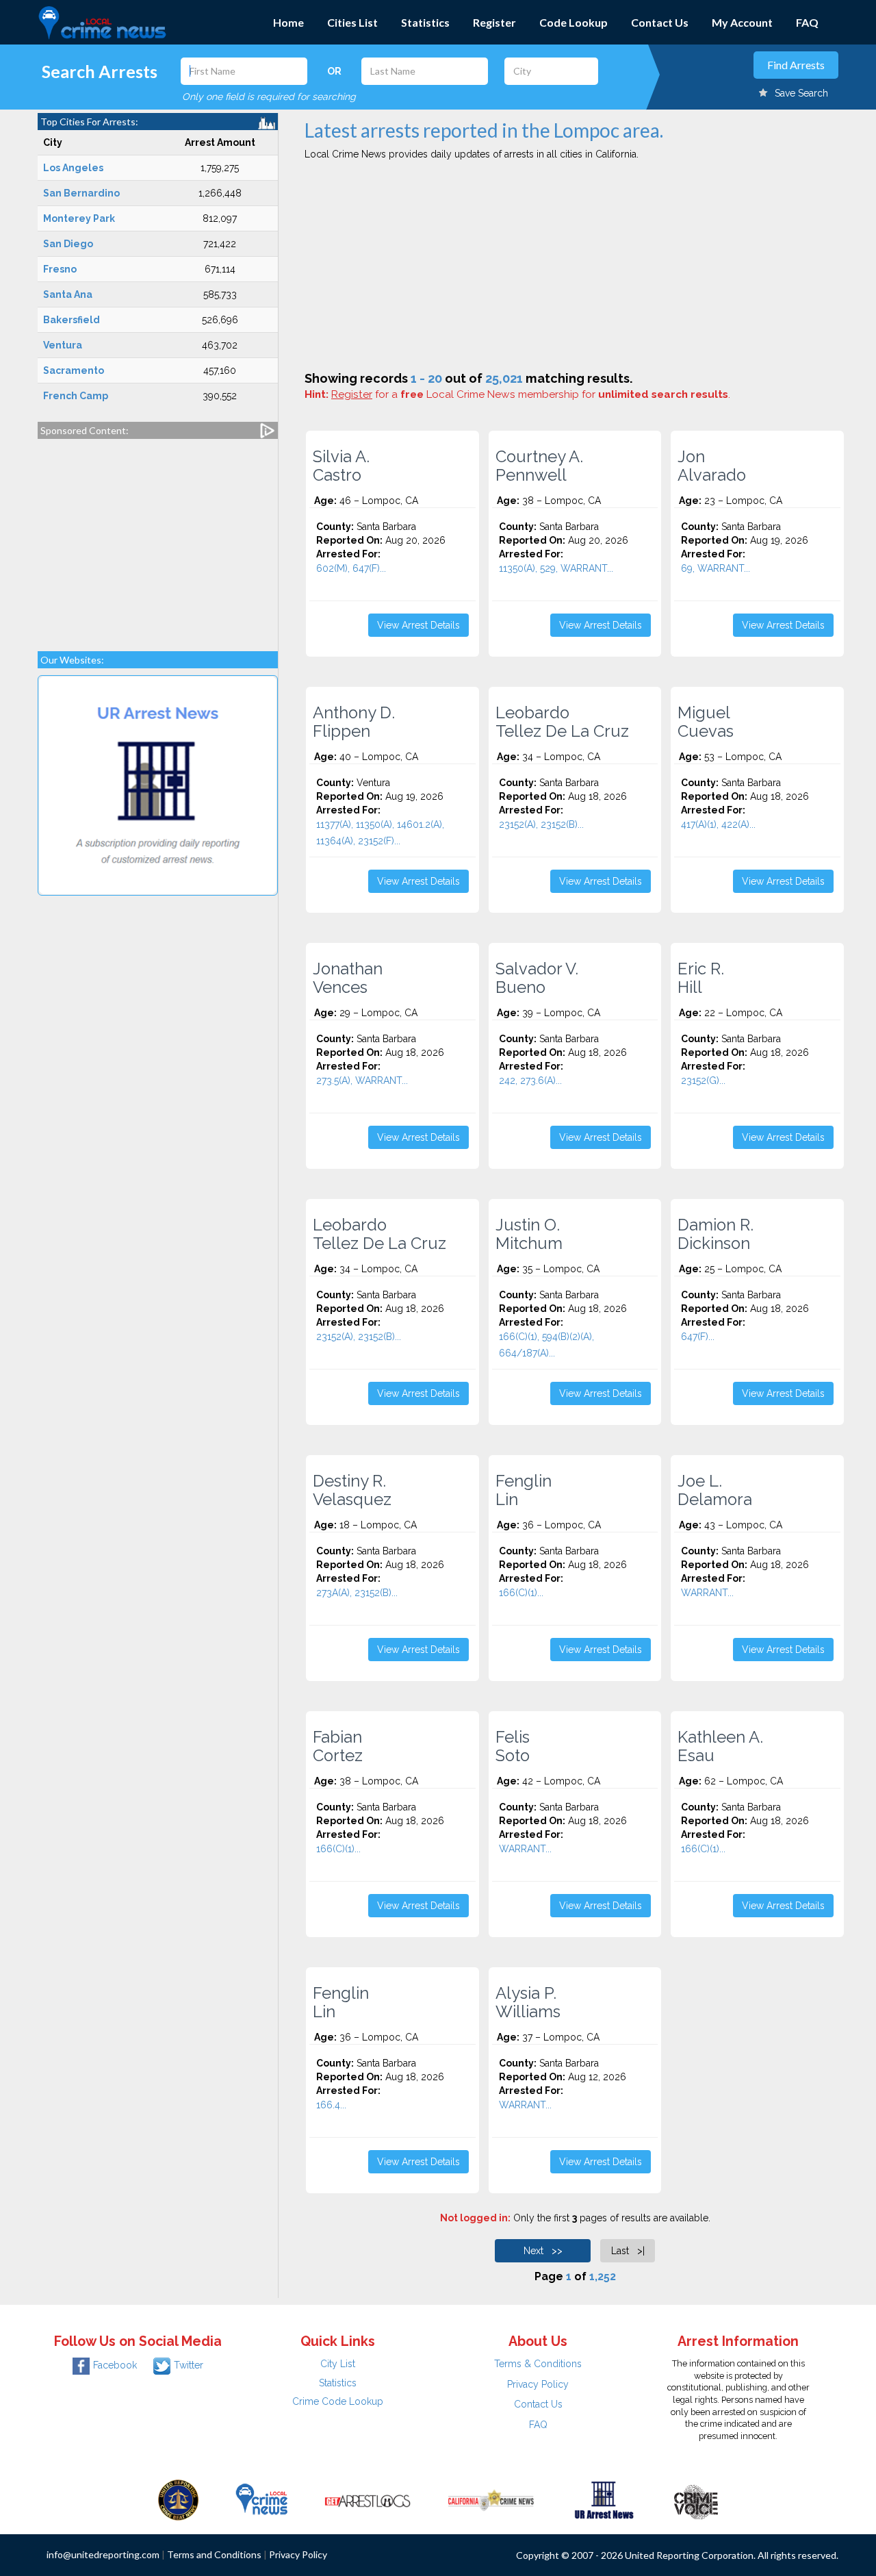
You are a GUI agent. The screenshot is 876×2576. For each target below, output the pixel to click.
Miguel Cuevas (706, 722)
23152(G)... (703, 1081)
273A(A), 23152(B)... (357, 1593)
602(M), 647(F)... (351, 568)
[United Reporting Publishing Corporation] (179, 2499)
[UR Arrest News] (604, 2499)
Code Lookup (574, 22)
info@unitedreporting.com (103, 2554)
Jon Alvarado (712, 466)
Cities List (352, 22)
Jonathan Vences (348, 978)
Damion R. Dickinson (716, 1234)
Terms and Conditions (214, 2554)
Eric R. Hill (701, 978)
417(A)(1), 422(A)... (718, 824)
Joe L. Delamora (715, 1490)
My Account (742, 22)
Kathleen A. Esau (720, 1746)
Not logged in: (475, 2218)
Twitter (189, 2365)
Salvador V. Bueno (537, 978)
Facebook (115, 2365)
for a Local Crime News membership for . (531, 394)
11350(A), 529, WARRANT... (556, 568)
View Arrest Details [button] (418, 625)
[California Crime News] (491, 2499)
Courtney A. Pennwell (539, 466)
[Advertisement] (158, 538)
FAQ (807, 22)
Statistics (425, 22)
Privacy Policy (538, 2384)
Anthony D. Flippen (354, 722)
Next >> (543, 2251)
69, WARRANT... (716, 568)
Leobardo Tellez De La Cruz (562, 722)
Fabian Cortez (338, 1746)
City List (338, 2364)
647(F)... (698, 1337)
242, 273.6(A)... (530, 1081)
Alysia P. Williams (528, 2002)
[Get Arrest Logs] (368, 2499)
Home (288, 22)
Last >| (628, 2251)
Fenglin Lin (524, 1490)
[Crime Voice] (696, 2499)
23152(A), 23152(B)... (541, 824)
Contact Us (660, 22)
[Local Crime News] (261, 2499)
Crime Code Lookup (338, 2401)
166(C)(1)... (521, 1593)
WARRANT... (707, 1593)
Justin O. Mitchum (529, 1234)
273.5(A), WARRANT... (362, 1081)
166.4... (331, 2105)
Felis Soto (513, 1746)
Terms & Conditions (538, 2364)
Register (494, 22)
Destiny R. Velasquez (352, 1490)
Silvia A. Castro (341, 466)
